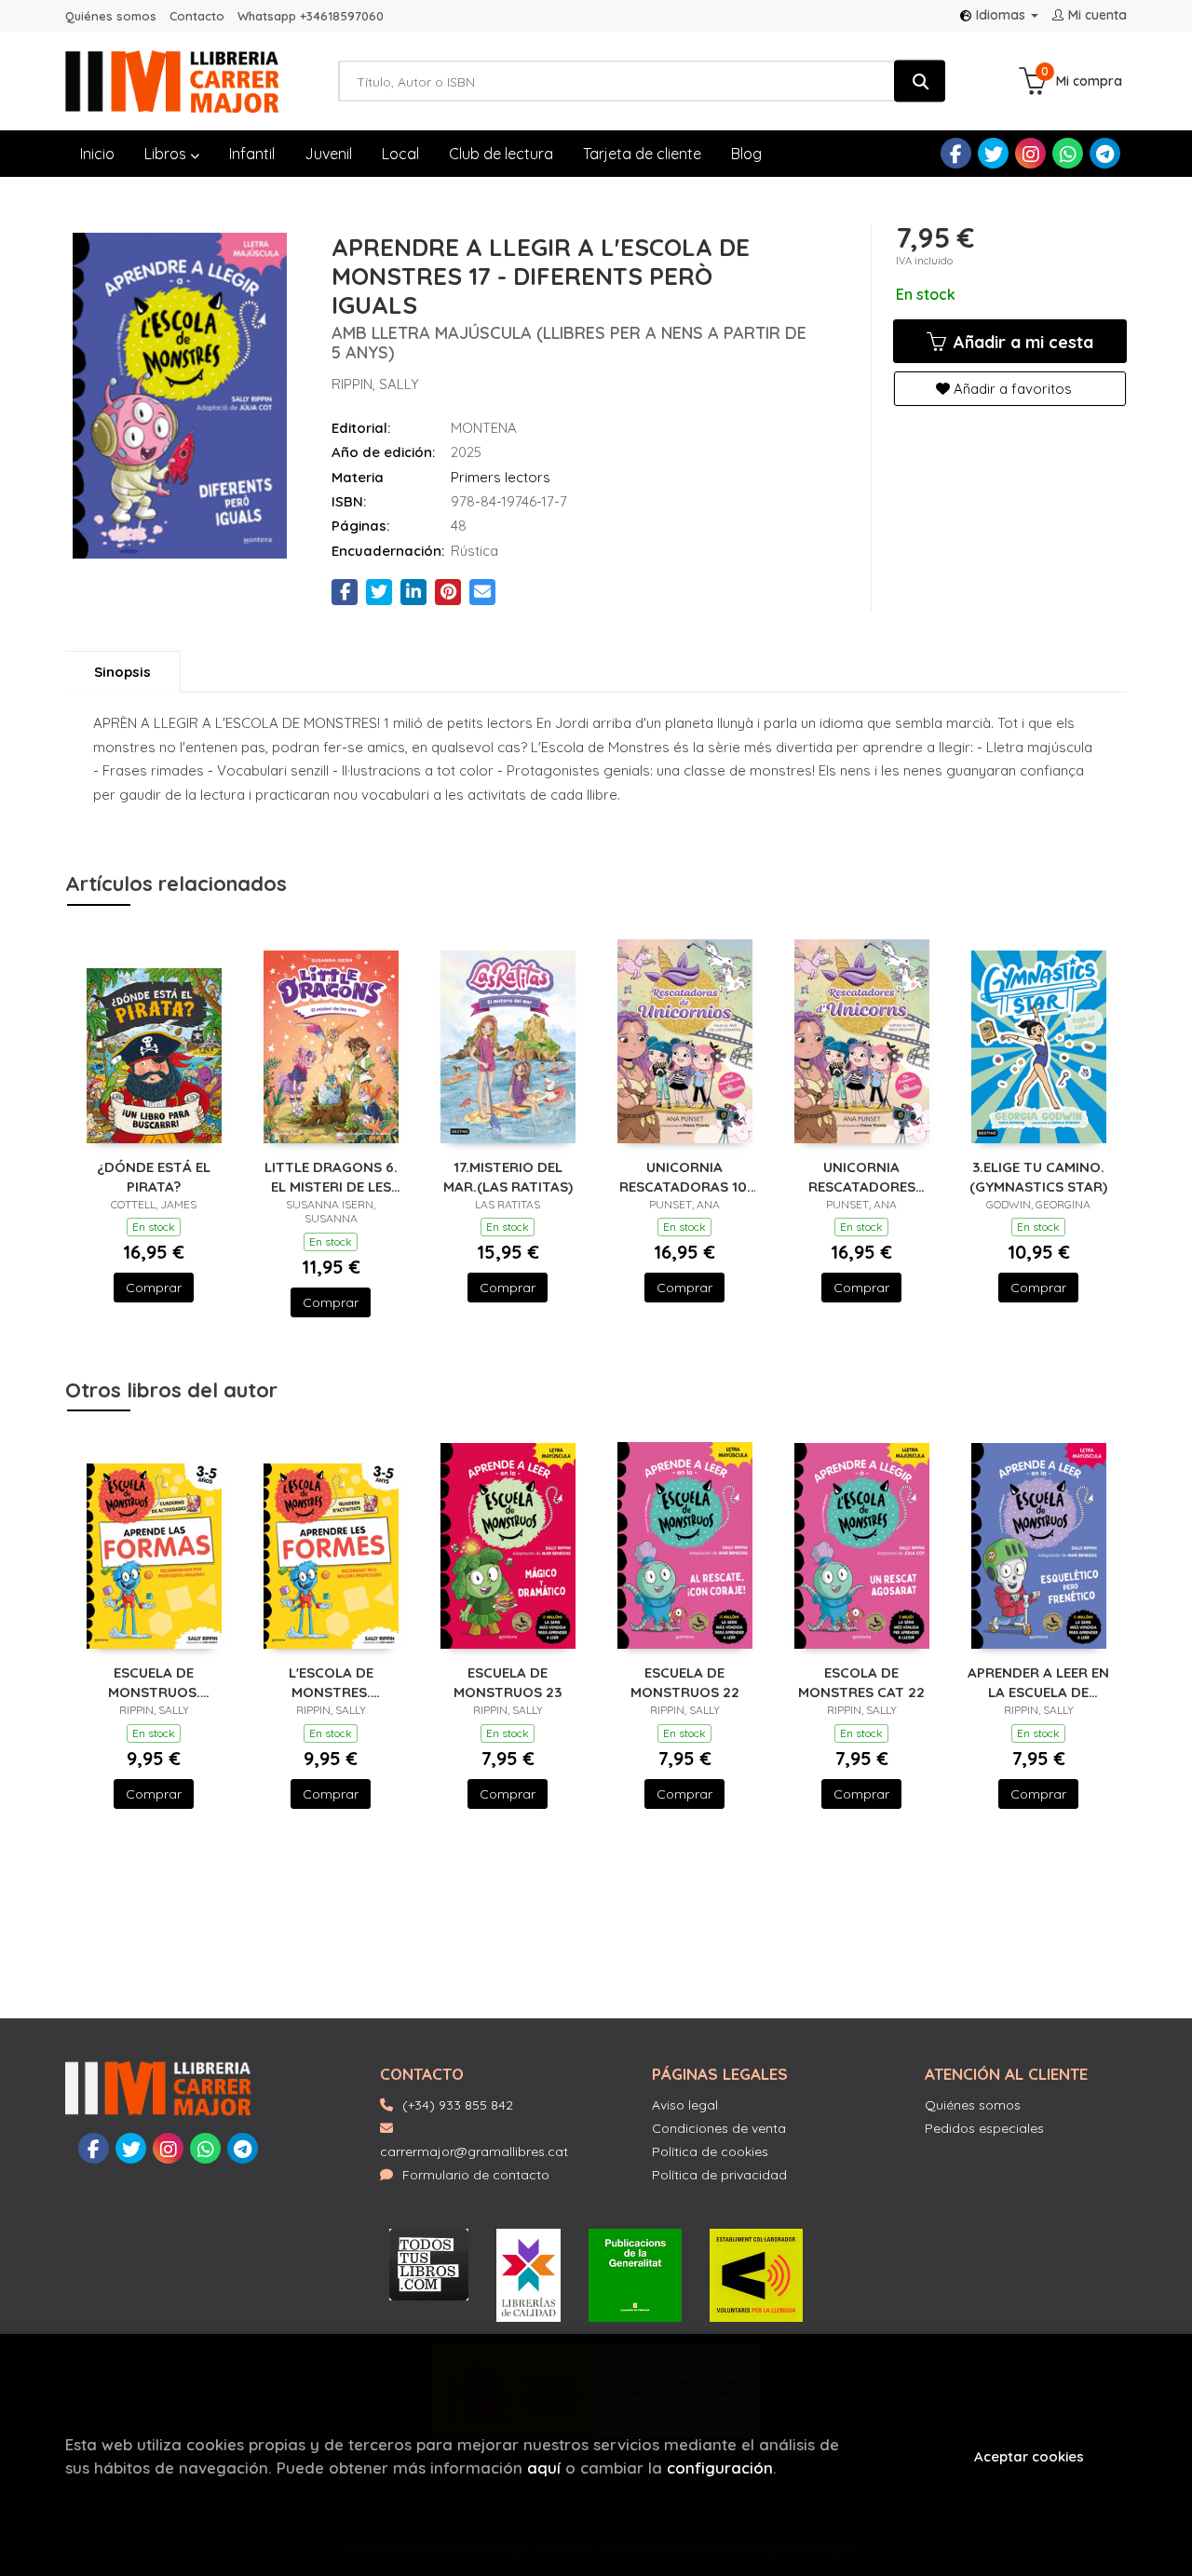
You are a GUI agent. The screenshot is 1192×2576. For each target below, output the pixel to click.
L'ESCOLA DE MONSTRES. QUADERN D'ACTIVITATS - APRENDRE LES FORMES (331, 1682)
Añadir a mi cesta (1021, 342)
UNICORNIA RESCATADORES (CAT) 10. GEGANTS (861, 1176)
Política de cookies (710, 2151)
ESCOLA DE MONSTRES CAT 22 (861, 1682)
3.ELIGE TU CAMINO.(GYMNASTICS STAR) (1038, 1176)
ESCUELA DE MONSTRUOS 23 (508, 1682)
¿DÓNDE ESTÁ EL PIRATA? (154, 1176)
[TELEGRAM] (1105, 153)
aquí (544, 2468)
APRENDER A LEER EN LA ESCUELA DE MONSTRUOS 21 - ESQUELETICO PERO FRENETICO (1038, 1682)
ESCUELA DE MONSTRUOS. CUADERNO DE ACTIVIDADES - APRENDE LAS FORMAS (154, 1682)
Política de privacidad (719, 2175)
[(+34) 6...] (1068, 153)
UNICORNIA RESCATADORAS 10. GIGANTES (685, 1176)
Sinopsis (122, 672)
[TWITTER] (993, 153)
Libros (167, 154)
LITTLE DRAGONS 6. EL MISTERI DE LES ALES (331, 1176)
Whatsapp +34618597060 (311, 16)
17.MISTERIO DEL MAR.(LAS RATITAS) (508, 1176)
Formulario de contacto (476, 2175)
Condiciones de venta (719, 2128)
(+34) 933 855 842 (458, 2105)
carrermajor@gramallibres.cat (474, 2151)
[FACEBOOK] (956, 153)
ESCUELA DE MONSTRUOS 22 (685, 1682)
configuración (720, 2468)
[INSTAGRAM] (1030, 153)
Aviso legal (685, 2105)
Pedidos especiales (984, 2128)
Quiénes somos (111, 16)
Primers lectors (501, 477)
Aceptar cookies (1029, 2456)
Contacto (197, 16)
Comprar (154, 1288)
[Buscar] (920, 81)
